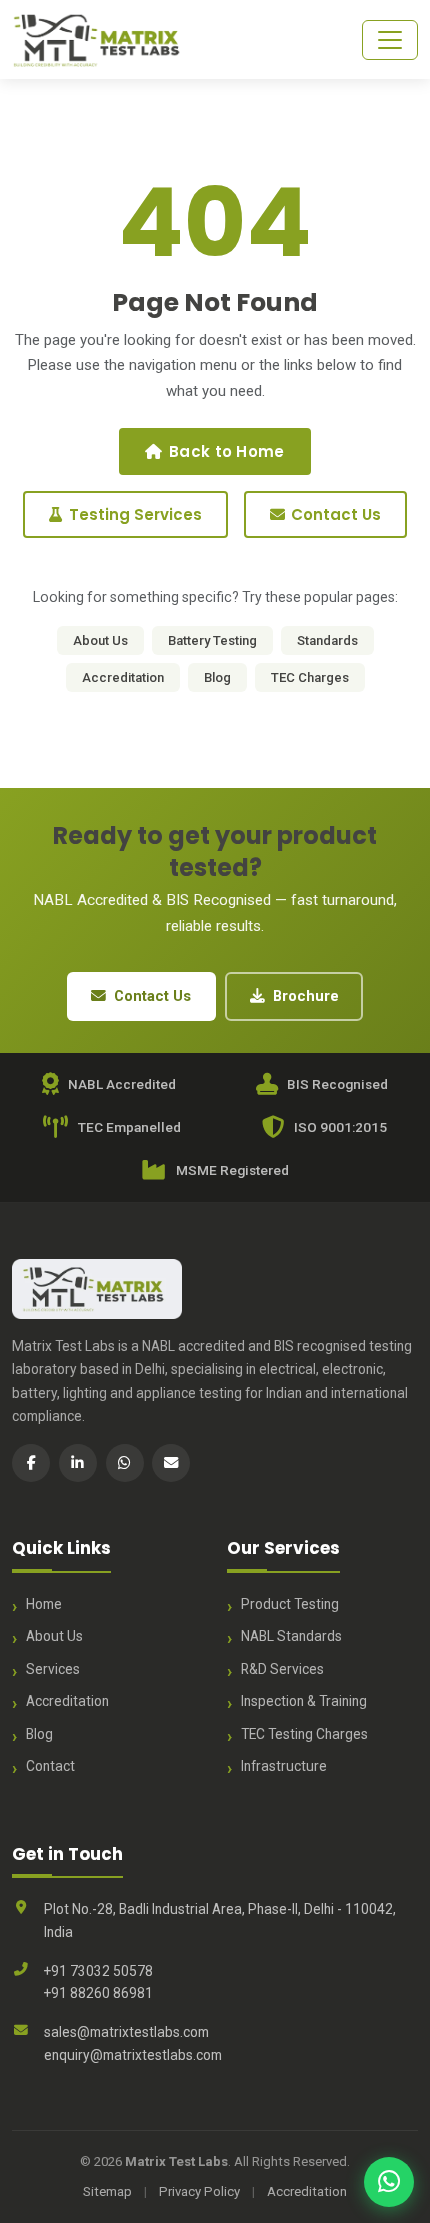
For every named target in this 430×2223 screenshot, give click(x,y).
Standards (327, 640)
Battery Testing (212, 640)
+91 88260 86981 (98, 1993)
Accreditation (123, 677)
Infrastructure (284, 1766)
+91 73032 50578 (98, 1971)
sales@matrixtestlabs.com (126, 2032)
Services (53, 1669)
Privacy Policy (199, 2191)
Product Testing (290, 1604)
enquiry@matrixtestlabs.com (133, 2055)
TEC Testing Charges (304, 1734)
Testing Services (135, 514)
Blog (217, 677)
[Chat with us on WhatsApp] (389, 2182)
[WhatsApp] (125, 1463)
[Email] (171, 1463)
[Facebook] (31, 1463)
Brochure (306, 996)
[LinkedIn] (78, 1463)
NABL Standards (291, 1636)
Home (44, 1604)
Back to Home (227, 451)
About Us (100, 640)
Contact (50, 1766)
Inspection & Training (304, 1701)
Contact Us (336, 514)
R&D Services (282, 1669)
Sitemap (107, 2191)
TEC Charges (310, 677)
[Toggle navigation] (390, 40)
